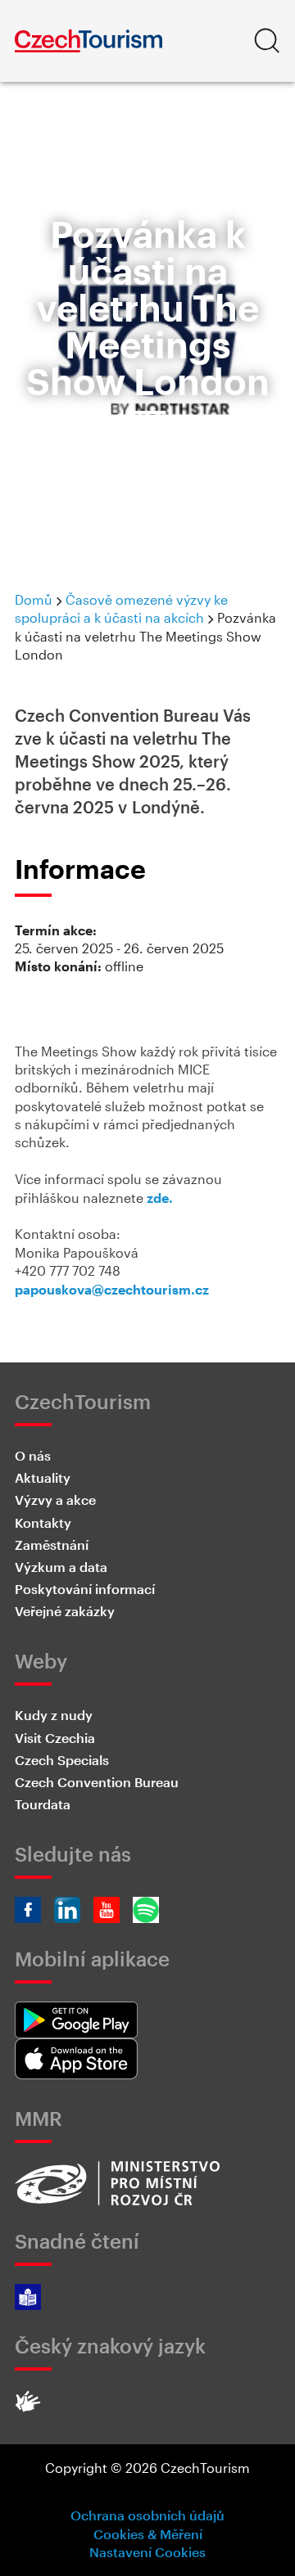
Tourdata (43, 1804)
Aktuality (43, 1477)
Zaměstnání (52, 1545)
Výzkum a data (61, 1567)
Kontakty (43, 1522)
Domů (34, 599)
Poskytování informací (85, 1589)
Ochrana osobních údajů (147, 2515)
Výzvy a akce (55, 1500)
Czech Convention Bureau (97, 1782)
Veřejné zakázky (65, 1611)
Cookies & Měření (148, 2534)
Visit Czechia (55, 1738)
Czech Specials (62, 1760)
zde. (160, 1198)
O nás (33, 1455)
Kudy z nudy (54, 1715)
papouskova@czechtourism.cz (112, 1289)
